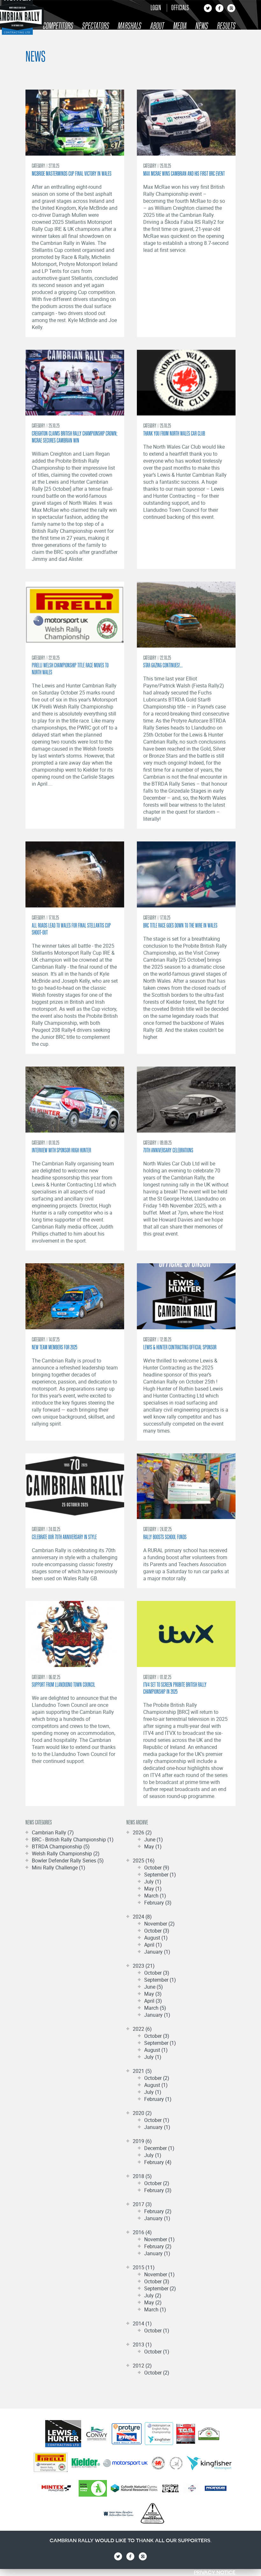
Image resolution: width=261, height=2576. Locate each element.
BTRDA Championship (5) (61, 1846)
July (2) (153, 2295)
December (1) (159, 2148)
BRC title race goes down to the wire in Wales (180, 925)
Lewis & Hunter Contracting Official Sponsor (180, 1347)
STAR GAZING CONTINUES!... (163, 665)
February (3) (158, 1903)
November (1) (159, 2239)
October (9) (157, 1868)
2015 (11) (144, 2267)
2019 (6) (142, 2141)
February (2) (158, 2211)
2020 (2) (142, 2113)
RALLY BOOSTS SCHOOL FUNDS (165, 1537)
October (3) (157, 1931)
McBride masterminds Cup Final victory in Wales (72, 173)
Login (156, 7)
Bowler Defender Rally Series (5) (68, 1860)
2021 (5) (142, 2071)
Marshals (130, 26)
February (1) (158, 2099)
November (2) (159, 1924)
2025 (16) (144, 1860)
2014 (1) (142, 2323)
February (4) (158, 2162)
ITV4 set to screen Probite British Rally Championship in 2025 (175, 1688)
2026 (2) (142, 1832)
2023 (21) (144, 1966)
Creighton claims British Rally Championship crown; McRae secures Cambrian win (75, 437)
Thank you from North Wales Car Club (174, 433)
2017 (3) (142, 2204)
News (202, 26)
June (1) (154, 1839)
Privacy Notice (215, 2572)
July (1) (153, 1882)
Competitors (58, 26)
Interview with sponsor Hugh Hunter (61, 1150)
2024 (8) (142, 1917)
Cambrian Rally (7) (53, 1832)
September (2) (160, 2288)
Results (226, 26)
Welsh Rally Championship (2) (66, 1853)
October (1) (157, 2120)
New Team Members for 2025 (55, 1347)
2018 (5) (142, 2176)
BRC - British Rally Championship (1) (73, 1839)
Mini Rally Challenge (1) (59, 1868)
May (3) (153, 1994)
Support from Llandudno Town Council (63, 1684)
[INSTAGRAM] (231, 10)
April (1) (153, 1945)
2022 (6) (142, 2029)
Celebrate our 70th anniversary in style (64, 1537)
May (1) (153, 1846)
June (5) (154, 1987)
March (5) (155, 2008)
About (157, 26)
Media (180, 26)
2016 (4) (142, 2232)
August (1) (156, 1938)
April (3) (153, 2001)
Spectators (96, 26)
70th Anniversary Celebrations (168, 1150)
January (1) (157, 1952)
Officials (180, 7)
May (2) (153, 2302)
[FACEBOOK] (219, 10)
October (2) (157, 2078)
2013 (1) (142, 2345)
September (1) (160, 1875)
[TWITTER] (208, 10)
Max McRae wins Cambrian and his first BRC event (184, 173)
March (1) (155, 1896)
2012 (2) (142, 2366)
